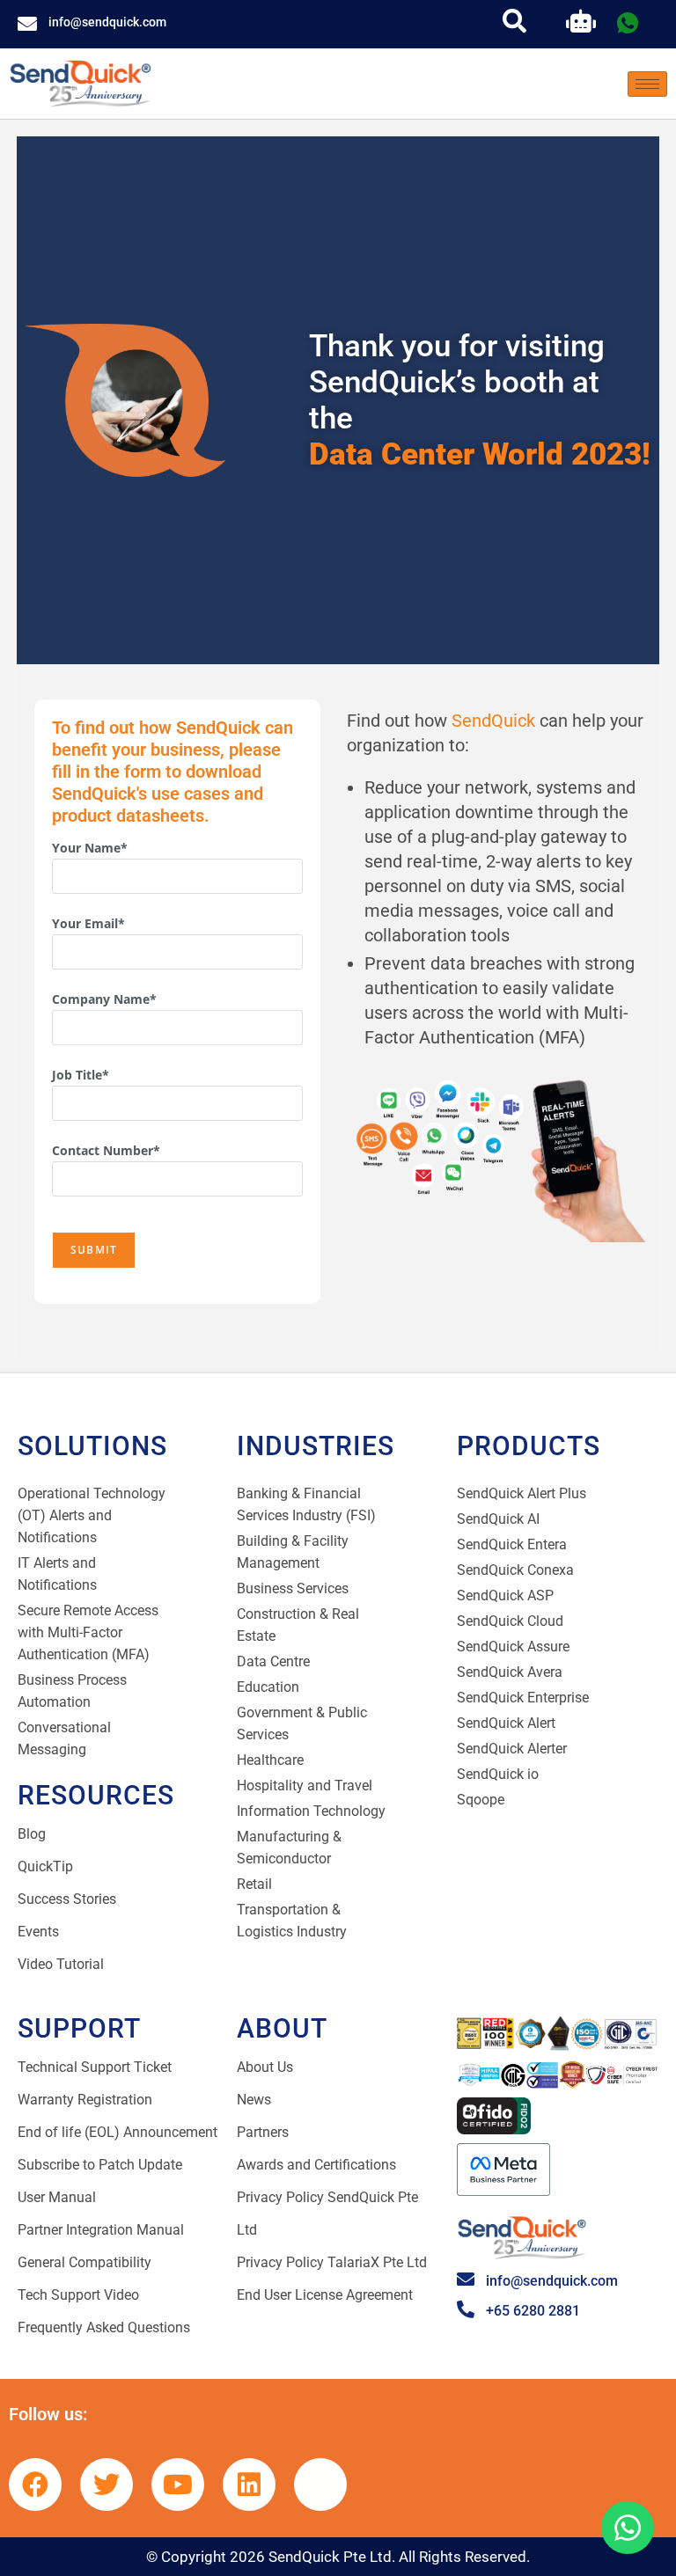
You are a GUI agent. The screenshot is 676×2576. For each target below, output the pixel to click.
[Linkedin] (249, 2485)
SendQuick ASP (505, 1595)
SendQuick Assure (513, 1647)
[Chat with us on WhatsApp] (628, 2528)
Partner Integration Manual (101, 2230)
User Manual (57, 2197)
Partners (263, 2132)
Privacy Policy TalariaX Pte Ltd (332, 2262)
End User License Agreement (325, 2295)
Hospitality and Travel (305, 1786)
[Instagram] (320, 2485)
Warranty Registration (85, 2100)
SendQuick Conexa (515, 1570)
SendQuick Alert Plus (522, 1493)
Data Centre (273, 1661)
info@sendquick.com (107, 22)
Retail (254, 1884)
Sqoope (481, 1800)
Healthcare (270, 1760)
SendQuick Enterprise (523, 1698)
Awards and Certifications (316, 2165)
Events (38, 1932)
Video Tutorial (61, 1964)
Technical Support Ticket (95, 2067)
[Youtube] (178, 2485)
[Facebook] (35, 2485)
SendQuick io (498, 1774)
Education (268, 1687)
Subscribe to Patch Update (100, 2165)
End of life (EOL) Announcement (118, 2132)
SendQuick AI (498, 1519)
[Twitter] (107, 2485)
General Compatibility (84, 2262)
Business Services (293, 1588)
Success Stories (67, 1899)
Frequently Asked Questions (104, 2327)
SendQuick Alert (506, 1723)
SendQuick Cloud (510, 1621)
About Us (265, 2067)
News (254, 2100)
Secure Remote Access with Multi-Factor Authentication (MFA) (88, 1632)
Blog (32, 1834)
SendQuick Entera (512, 1544)
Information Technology (311, 1811)
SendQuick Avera (510, 1672)
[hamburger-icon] (647, 84)
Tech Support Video (78, 2295)
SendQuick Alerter (512, 1749)
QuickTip (45, 1866)
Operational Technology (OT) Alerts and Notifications (92, 1515)
